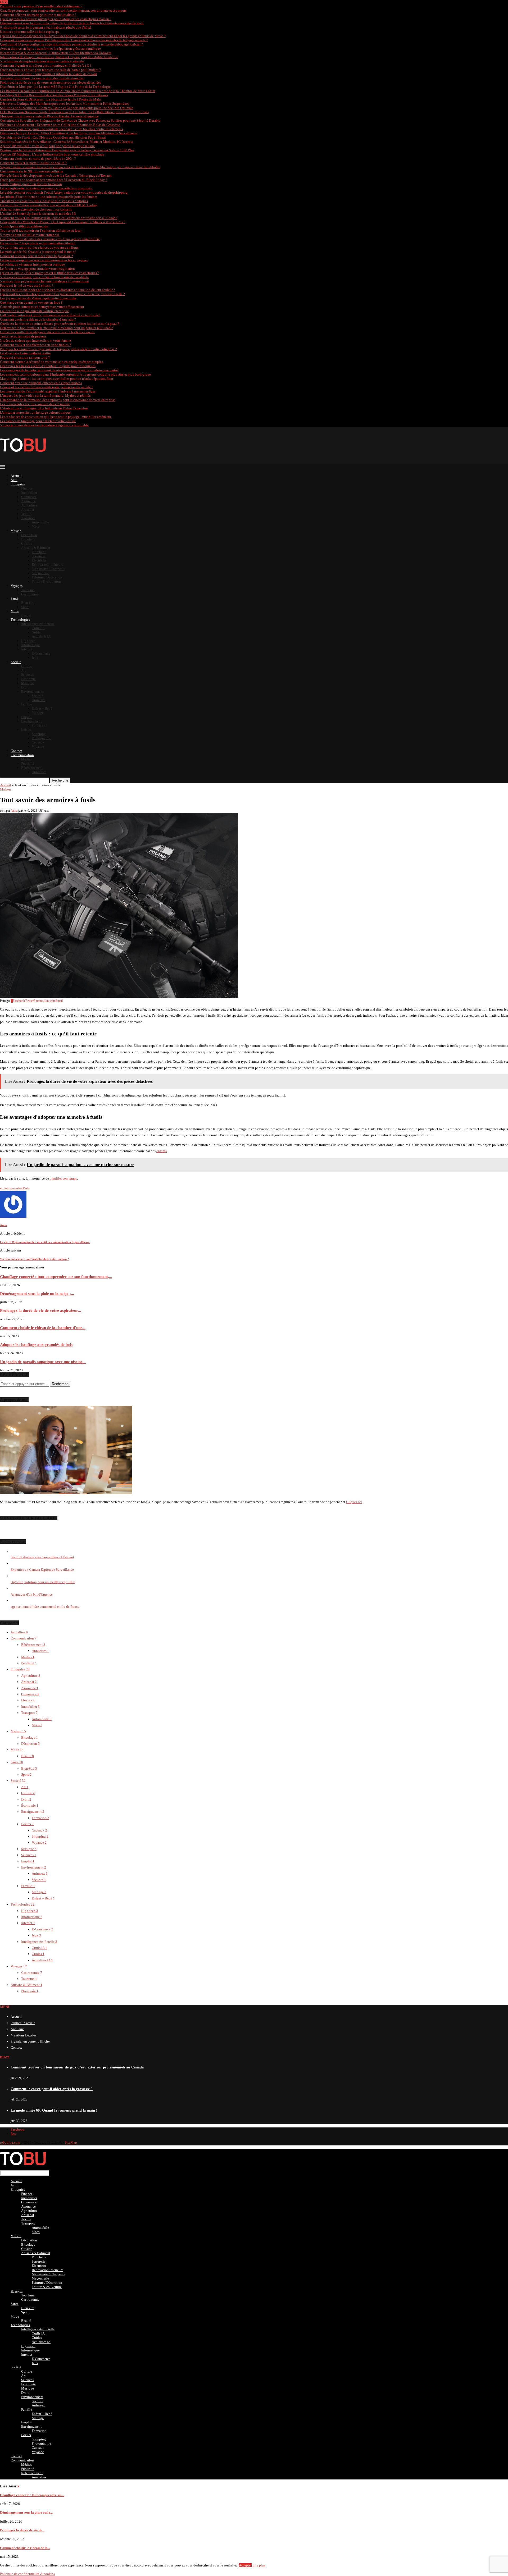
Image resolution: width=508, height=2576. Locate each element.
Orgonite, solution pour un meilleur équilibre (43, 1582)
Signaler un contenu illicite (30, 2041)
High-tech (28, 641)
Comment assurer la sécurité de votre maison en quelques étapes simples (51, 362)
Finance (27, 488)
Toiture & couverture (47, 581)
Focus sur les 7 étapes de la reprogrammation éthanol (38, 243)
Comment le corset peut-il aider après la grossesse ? (37, 256)
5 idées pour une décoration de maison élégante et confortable (44, 425)
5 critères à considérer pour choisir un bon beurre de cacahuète (44, 277)
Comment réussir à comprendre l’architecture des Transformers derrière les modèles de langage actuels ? (74, 40)
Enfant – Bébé (42, 708)
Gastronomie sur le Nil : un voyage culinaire (32, 171)
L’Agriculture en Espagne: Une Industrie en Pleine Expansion (44, 408)
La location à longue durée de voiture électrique (34, 311)
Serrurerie (39, 556)
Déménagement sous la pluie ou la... (26, 2512)
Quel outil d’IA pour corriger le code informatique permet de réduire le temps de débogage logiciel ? (71, 44)
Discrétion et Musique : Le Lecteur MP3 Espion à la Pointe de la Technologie (55, 87)
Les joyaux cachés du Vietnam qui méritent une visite (38, 298)
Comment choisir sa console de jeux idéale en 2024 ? (38, 159)
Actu (14, 480)
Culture (27, 666)
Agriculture (29, 505)
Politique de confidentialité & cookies (27, 2574)
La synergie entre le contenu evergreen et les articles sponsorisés (46, 188)
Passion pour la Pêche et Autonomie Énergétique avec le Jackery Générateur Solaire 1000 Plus (67, 150)
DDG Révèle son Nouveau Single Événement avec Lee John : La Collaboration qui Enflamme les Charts (74, 112)
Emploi (26, 717)
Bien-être (28, 603)
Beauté (26, 615)
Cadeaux (38, 742)
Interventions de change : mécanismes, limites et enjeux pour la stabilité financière (59, 57)
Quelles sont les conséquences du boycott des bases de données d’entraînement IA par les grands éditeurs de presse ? (83, 36)
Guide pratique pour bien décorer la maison (31, 184)
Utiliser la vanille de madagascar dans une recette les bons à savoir (47, 332)
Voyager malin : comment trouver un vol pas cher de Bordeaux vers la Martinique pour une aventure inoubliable (80, 167)
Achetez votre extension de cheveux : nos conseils (36, 209)
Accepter (245, 2565)
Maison (16, 531)
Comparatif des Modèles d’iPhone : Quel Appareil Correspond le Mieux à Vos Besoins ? (63, 222)
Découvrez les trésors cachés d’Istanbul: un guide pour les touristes (48, 366)
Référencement (32, 768)
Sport (25, 607)
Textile (26, 514)
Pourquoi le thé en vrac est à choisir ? (27, 286)
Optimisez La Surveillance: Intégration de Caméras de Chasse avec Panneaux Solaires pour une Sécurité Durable (80, 120)
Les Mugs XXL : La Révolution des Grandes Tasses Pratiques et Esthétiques (54, 95)
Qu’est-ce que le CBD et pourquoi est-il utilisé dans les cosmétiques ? (50, 273)
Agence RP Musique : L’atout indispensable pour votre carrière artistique (52, 154)
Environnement (32, 691)
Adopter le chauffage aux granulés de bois (36, 1344)
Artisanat (28, 510)
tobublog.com (10, 2142)
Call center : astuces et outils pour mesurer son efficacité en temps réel (50, 315)
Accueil (16, 476)
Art (23, 670)
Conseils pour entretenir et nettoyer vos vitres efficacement (42, 307)
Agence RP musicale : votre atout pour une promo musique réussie (47, 146)
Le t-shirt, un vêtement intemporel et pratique (32, 264)
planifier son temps (63, 1178)
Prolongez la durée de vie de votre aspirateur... (40, 1310)
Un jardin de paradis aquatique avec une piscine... (43, 1362)
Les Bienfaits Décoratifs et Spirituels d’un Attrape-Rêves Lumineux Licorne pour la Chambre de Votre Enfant (78, 91)
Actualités (19, 1632)
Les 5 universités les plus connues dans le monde (35, 404)
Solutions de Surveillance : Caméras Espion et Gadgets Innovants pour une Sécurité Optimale (67, 108)
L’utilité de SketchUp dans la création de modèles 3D (38, 214)
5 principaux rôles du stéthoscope (24, 226)
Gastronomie (30, 594)
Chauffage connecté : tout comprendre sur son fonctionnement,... (56, 1276)
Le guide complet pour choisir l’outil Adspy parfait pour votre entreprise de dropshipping (64, 192)
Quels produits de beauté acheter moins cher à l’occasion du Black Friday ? (54, 180)
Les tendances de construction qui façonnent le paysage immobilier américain (56, 417)
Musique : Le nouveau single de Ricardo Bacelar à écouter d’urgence (49, 116)
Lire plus (259, 2565)
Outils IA (38, 628)
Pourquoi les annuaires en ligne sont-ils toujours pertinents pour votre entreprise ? (58, 349)
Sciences (27, 675)
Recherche (60, 780)
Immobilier (29, 493)
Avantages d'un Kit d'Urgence (32, 1594)
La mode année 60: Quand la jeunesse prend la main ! (38, 252)
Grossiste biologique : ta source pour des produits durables (42, 78)
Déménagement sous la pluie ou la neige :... (37, 1293)
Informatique (30, 645)
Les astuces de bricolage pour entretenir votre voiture (38, 421)
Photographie (41, 738)
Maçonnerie (40, 573)
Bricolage (28, 539)
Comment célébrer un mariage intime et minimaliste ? (38, 15)
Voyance (38, 746)
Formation (39, 725)
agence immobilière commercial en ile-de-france (45, 1607)
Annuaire (17, 2029)
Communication (22, 755)
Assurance (28, 501)
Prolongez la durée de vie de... (22, 2530)
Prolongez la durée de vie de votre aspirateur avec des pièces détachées (51, 82)
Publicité (28, 763)
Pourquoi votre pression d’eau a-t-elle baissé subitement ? (41, 6)
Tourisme (28, 590)
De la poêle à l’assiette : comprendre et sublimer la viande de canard (48, 74)
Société (16, 662)
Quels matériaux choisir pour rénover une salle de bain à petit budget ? (50, 70)
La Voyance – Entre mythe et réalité (25, 353)
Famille (27, 704)
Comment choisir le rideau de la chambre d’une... (43, 1328)
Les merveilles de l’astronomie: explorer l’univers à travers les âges (48, 391)
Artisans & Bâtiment (36, 548)
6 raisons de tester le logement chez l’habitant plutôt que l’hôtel (46, 27)
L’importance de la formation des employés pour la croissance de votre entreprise (58, 400)
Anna (14, 811)
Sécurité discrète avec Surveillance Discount (42, 1557)
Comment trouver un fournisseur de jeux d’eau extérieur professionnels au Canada (59, 218)
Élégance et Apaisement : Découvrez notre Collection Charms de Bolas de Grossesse (60, 125)
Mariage (38, 713)
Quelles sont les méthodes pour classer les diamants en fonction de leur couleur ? (58, 290)
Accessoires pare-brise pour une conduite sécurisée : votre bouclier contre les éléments (62, 129)
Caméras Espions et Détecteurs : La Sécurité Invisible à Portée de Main (50, 99)
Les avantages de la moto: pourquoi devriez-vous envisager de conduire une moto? (59, 370)
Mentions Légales (23, 2035)
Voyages (17, 586)
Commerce (29, 497)
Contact (16, 751)
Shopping (39, 734)
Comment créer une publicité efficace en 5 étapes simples (41, 383)
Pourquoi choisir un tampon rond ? (25, 357)
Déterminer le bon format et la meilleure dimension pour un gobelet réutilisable (57, 328)
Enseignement (31, 721)
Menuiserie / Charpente (49, 569)
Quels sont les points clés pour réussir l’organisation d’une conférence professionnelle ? (62, 294)
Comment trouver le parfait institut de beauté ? (33, 163)
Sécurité (38, 696)
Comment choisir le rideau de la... (25, 2548)
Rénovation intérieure (47, 565)
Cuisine (27, 543)
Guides (37, 632)
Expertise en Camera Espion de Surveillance (42, 1570)
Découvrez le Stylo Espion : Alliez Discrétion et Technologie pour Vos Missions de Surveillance (69, 133)
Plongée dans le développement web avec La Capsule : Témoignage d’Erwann (56, 175)
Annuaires (39, 772)
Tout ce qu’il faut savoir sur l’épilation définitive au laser (41, 230)
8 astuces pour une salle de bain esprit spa (30, 32)
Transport (28, 518)
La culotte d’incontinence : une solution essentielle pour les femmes (49, 197)
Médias (26, 759)
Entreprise (18, 484)
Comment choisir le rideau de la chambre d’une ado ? (38, 319)
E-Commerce (41, 653)
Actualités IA (41, 636)
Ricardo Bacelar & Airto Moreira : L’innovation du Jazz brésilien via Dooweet (56, 53)
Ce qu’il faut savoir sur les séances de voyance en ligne (39, 247)
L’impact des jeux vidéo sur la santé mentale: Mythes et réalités (45, 396)
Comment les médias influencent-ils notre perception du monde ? (47, 387)
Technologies (20, 620)
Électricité (39, 560)
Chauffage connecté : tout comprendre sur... (32, 2495)
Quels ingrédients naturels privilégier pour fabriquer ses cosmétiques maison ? (56, 19)
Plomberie (39, 552)
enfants (162, 1151)
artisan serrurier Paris (15, 1188)
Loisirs (26, 730)
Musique (28, 683)
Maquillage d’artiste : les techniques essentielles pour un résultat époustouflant (57, 379)
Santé (15, 598)
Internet (27, 649)
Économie (28, 679)
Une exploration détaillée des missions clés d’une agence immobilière (50, 239)
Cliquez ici (354, 1502)
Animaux (38, 700)
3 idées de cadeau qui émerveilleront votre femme (35, 341)
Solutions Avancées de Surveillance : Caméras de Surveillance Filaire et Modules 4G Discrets (66, 142)
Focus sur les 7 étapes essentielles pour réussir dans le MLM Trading (49, 205)
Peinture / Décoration (47, 577)
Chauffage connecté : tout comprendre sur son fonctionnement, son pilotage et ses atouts (63, 10)
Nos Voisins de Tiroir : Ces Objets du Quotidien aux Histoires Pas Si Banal (53, 137)
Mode (15, 611)
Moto (36, 526)
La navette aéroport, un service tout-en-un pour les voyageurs (44, 260)
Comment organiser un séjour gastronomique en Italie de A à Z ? (46, 65)
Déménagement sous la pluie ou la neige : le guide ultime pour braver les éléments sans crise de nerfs (72, 23)
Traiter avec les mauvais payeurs (23, 336)
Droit (25, 687)
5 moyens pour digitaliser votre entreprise (30, 235)
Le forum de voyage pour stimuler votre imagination (37, 269)
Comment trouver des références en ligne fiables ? (35, 345)
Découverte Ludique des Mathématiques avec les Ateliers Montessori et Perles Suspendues (65, 104)
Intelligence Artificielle (38, 624)
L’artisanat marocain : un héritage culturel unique (35, 412)
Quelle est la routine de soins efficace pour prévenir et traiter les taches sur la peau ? (60, 324)
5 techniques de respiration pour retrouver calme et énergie (42, 61)
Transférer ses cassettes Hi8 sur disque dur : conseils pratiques (44, 201)
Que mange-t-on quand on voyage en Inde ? (31, 302)
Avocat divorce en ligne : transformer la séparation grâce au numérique (50, 49)
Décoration (29, 535)
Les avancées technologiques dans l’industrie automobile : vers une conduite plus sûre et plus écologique (75, 374)
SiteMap (71, 2142)
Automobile (40, 522)
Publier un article (23, 2023)
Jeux (35, 658)
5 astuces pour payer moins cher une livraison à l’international (44, 281)
